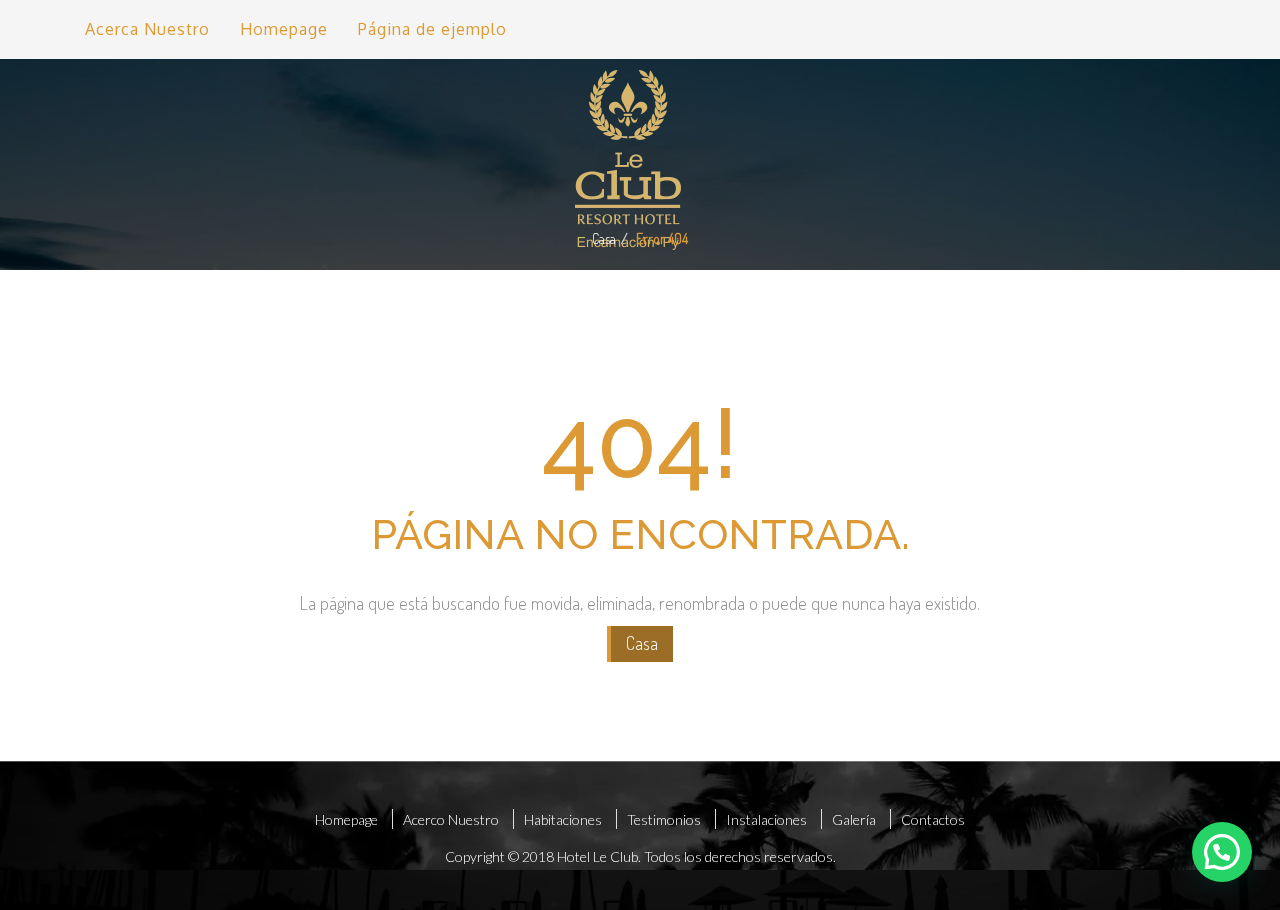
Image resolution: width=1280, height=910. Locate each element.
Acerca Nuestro (147, 29)
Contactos (933, 819)
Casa (604, 238)
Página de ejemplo (432, 29)
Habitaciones (563, 819)
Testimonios (664, 819)
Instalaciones (766, 819)
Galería (854, 819)
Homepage (284, 29)
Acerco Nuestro (451, 819)
